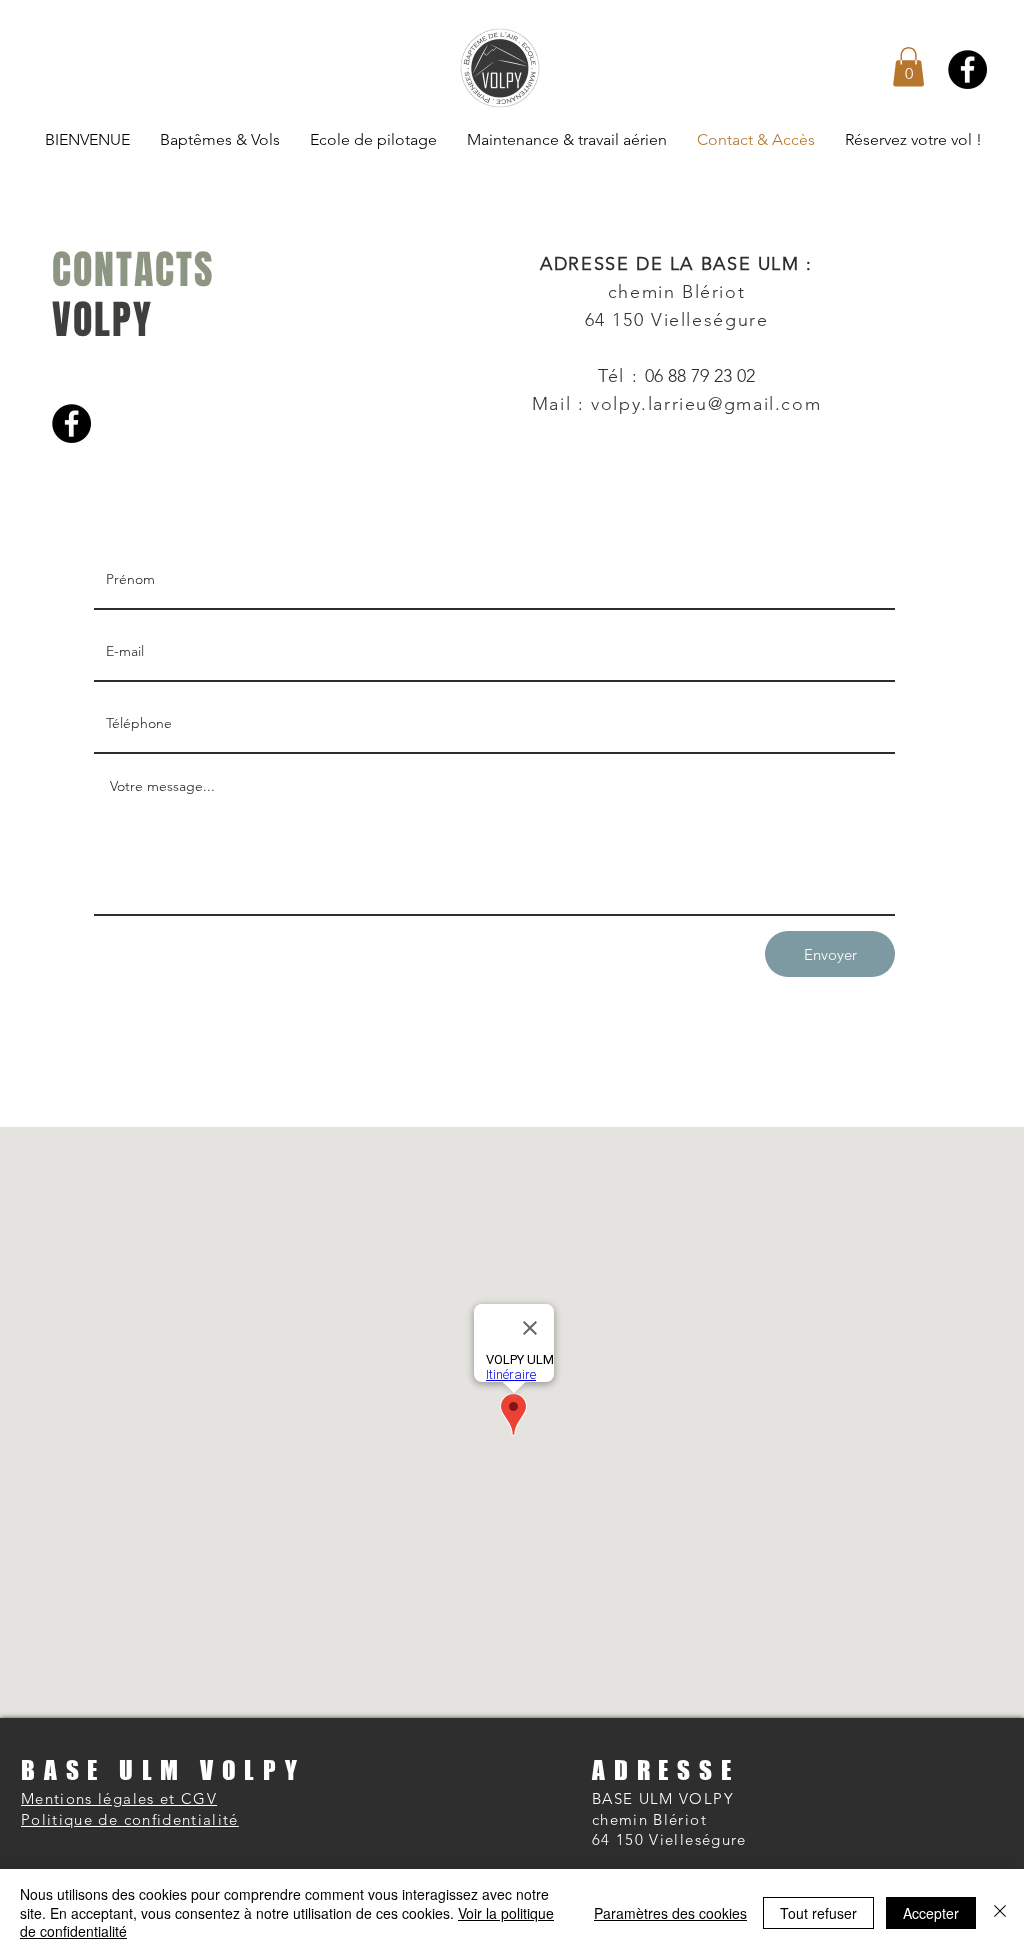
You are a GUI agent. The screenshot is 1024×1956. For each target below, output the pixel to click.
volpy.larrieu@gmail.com (706, 404)
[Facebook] (967, 69)
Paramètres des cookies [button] (670, 1913)
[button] (908, 66)
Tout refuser (818, 1913)
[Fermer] (1000, 1912)
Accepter (931, 1913)
